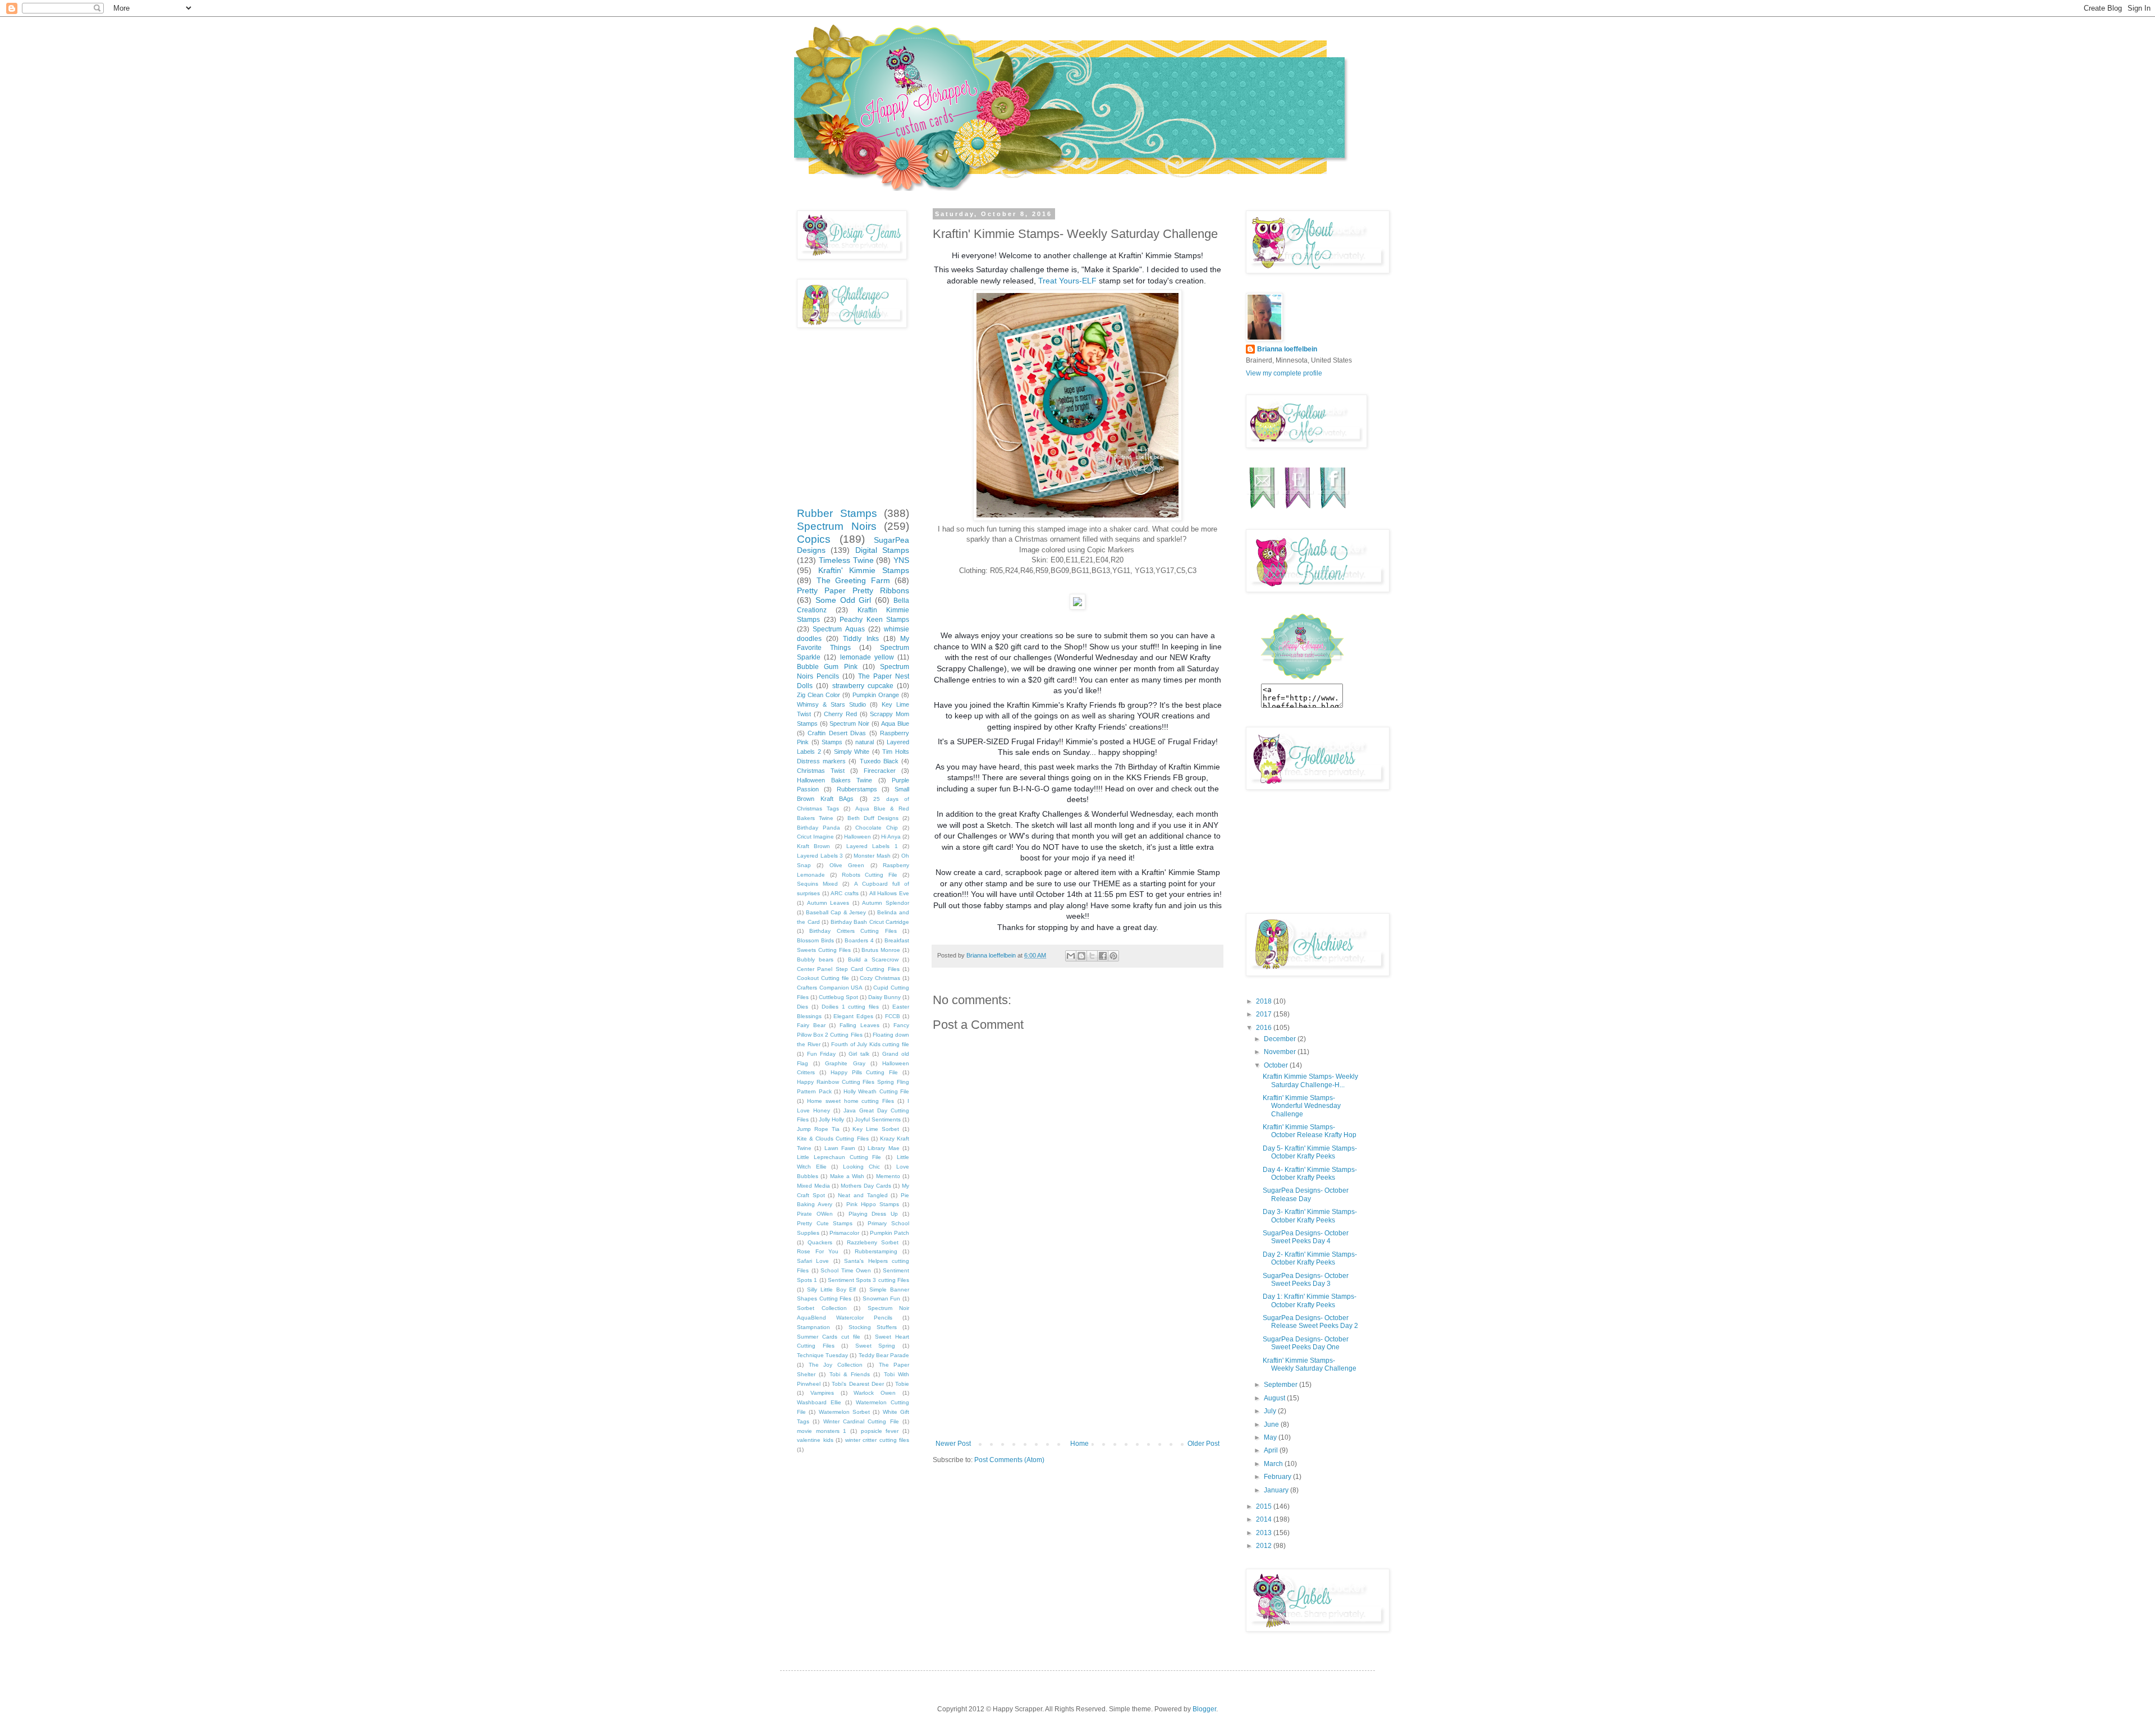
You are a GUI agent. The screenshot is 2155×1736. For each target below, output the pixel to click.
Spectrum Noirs (837, 526)
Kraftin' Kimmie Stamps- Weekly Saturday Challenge (1310, 1364)
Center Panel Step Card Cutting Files (848, 969)
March (1274, 1464)
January (1277, 1490)
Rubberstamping (876, 1251)
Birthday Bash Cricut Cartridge (870, 922)
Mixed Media (813, 1186)
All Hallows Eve (889, 893)
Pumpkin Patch (889, 1233)
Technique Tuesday (822, 1355)
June (1272, 1424)
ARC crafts (845, 893)
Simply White (852, 752)
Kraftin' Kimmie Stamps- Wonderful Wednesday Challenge (1302, 1106)
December (1281, 1039)
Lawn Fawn (840, 1148)
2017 (1265, 1014)
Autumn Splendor (886, 903)
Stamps (832, 742)
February (1278, 1477)
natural (865, 742)
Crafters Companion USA (830, 988)
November (1281, 1052)
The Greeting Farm (853, 580)
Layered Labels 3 (820, 856)
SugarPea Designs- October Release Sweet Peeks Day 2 (1310, 1322)
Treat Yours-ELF (1067, 281)
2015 (1265, 1506)
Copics (814, 539)
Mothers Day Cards (866, 1186)
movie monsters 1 (822, 1431)
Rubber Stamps (837, 513)
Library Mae (883, 1148)
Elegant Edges (853, 1016)
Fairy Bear (811, 1025)
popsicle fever (880, 1431)
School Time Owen (846, 1270)
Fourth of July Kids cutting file (870, 1044)
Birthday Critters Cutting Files (853, 931)
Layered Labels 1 (872, 846)
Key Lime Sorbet (876, 1129)
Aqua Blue (895, 723)
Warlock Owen (875, 1393)
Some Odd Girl (843, 600)
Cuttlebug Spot (838, 997)
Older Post (1203, 1444)
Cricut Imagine (815, 837)
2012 (1265, 1546)
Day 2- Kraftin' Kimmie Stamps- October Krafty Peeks (1310, 1258)
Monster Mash (872, 856)
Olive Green (847, 865)
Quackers (820, 1242)
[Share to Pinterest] (1113, 956)
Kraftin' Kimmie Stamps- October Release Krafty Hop (1310, 1131)
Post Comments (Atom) (1009, 1460)
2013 (1265, 1533)
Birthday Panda (819, 828)
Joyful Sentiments (878, 1119)
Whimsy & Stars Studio (831, 704)
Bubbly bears (815, 959)
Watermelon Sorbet (844, 1412)
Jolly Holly (831, 1119)
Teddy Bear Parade (884, 1355)
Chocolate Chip (877, 828)
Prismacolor (844, 1233)
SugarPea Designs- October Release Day (1306, 1194)
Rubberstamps (857, 789)
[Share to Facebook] (1103, 956)
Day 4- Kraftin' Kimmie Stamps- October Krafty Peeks (1310, 1174)
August (1275, 1398)
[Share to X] (1092, 956)
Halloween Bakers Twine (835, 780)
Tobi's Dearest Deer (858, 1384)
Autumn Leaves (828, 903)
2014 (1265, 1519)
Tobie (902, 1384)
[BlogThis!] (1081, 956)
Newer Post (953, 1444)
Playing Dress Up (874, 1214)
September (1281, 1385)
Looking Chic (861, 1167)
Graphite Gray (845, 1063)
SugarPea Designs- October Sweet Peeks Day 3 (1306, 1280)
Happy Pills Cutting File (865, 1072)
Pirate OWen (815, 1214)
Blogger (1204, 1709)
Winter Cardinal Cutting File (861, 1421)
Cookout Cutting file (823, 978)
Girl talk (859, 1054)
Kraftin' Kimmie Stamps (864, 570)
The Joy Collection (836, 1365)
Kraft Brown (813, 846)
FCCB (893, 1016)
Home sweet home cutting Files (850, 1101)
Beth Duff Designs (873, 818)
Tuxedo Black (879, 761)
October (1277, 1065)
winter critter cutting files (877, 1440)
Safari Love (813, 1261)
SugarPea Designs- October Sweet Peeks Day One (1306, 1343)
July (1271, 1411)
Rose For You (818, 1251)
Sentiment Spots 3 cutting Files (868, 1280)
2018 (1265, 1001)
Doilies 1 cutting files (850, 1007)
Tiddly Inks (861, 639)
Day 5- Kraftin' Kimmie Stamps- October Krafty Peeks (1310, 1152)
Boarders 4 (859, 940)
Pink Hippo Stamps (873, 1204)
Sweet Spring (875, 1346)
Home (1079, 1444)
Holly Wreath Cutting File (877, 1091)
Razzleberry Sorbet (873, 1242)
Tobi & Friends (850, 1374)
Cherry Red (840, 714)
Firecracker (880, 771)
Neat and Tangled (863, 1195)
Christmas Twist (821, 771)
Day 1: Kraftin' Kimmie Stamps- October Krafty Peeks (1310, 1300)
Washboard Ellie (819, 1402)
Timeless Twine (846, 560)
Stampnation (813, 1327)
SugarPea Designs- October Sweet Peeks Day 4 (1306, 1237)
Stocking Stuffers (873, 1327)
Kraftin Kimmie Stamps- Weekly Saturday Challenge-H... (1310, 1080)
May (1271, 1437)
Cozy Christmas (880, 978)
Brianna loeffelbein (1287, 349)
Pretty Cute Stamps (825, 1223)
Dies (803, 1007)
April (1272, 1450)
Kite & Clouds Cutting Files (833, 1139)
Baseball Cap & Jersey (836, 912)
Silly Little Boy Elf (832, 1290)
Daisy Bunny (884, 997)
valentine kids (815, 1440)
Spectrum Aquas (838, 629)
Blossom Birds (815, 940)
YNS (901, 560)
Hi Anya (891, 837)
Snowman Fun (882, 1298)
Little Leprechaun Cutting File (839, 1157)
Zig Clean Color (819, 695)
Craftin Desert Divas (837, 733)
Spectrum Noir (849, 723)
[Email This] (1071, 956)
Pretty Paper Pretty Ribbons (853, 590)
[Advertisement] (1077, 1355)
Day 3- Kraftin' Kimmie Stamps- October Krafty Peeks (1310, 1216)
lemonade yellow (867, 657)
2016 (1265, 1028)
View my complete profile (1284, 373)
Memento (888, 1176)
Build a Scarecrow (874, 959)
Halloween (858, 837)
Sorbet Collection (822, 1308)
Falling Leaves (859, 1025)
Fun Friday (822, 1054)
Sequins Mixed (817, 884)
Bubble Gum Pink (827, 667)
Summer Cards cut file (829, 1337)
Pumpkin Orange (876, 695)
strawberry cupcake (863, 686)
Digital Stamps (882, 550)
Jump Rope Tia (818, 1129)
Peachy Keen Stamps (874, 620)
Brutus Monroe (881, 950)
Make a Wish (847, 1176)
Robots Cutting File (870, 875)
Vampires (822, 1393)
